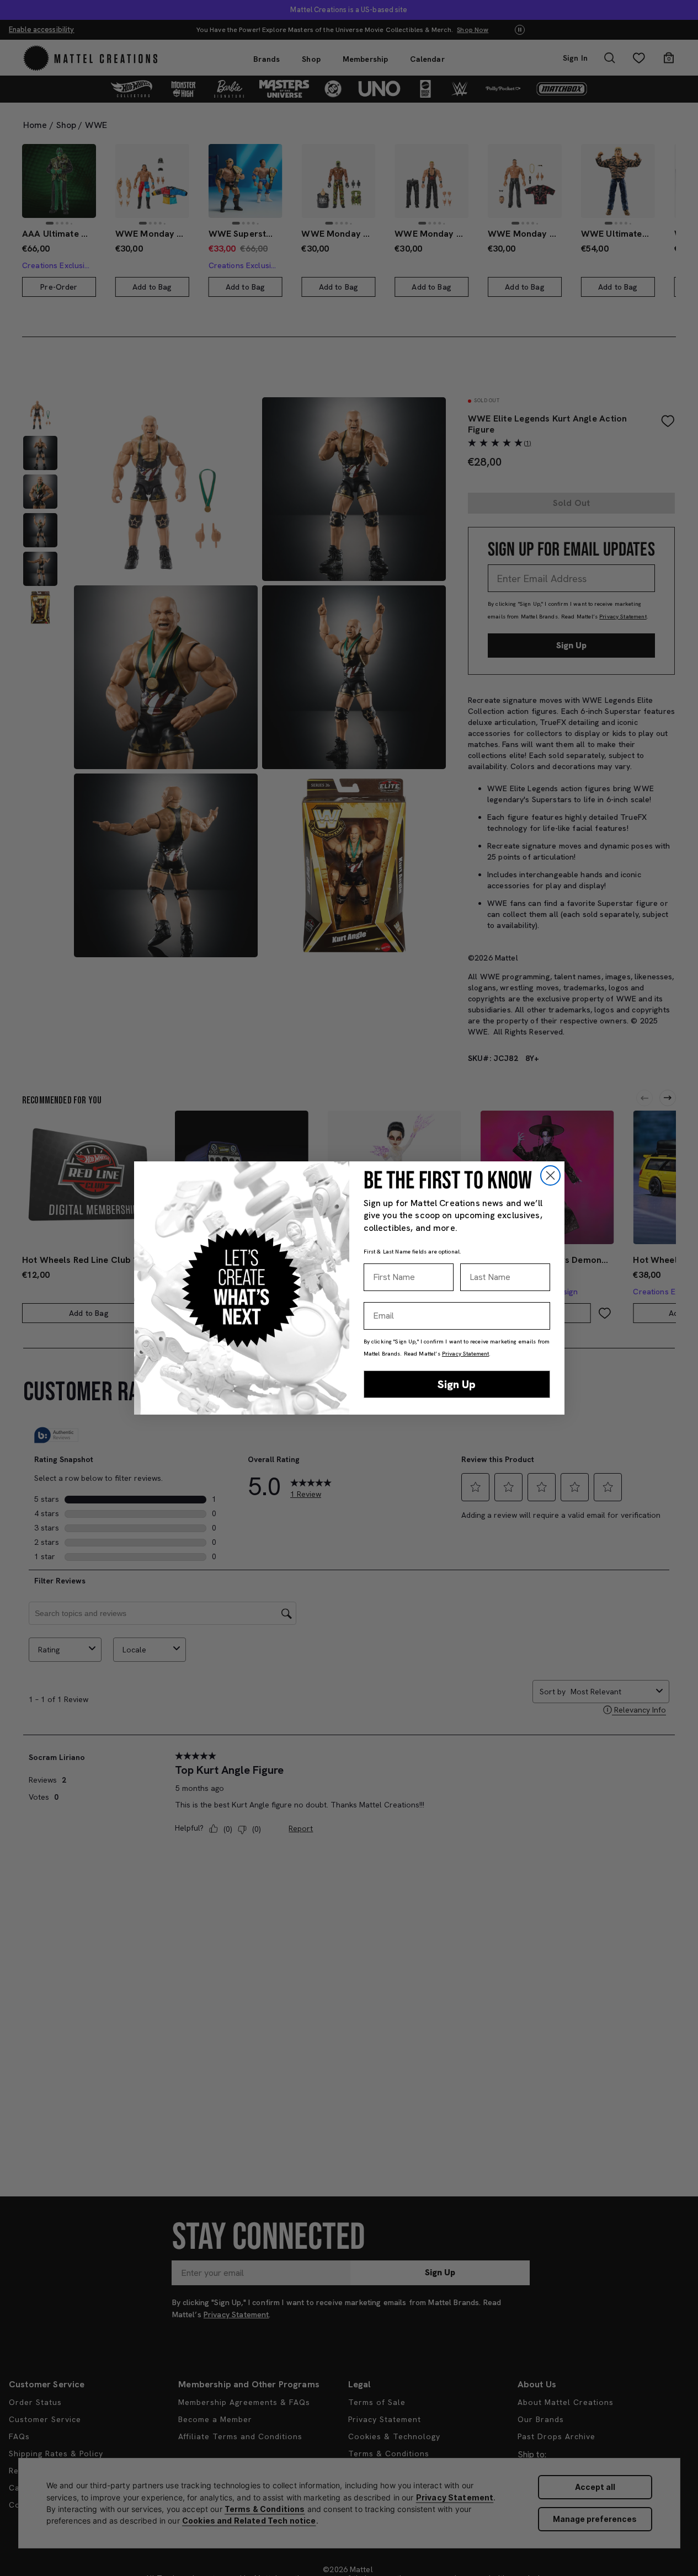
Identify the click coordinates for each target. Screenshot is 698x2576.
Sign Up (457, 1384)
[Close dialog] (550, 1175)
